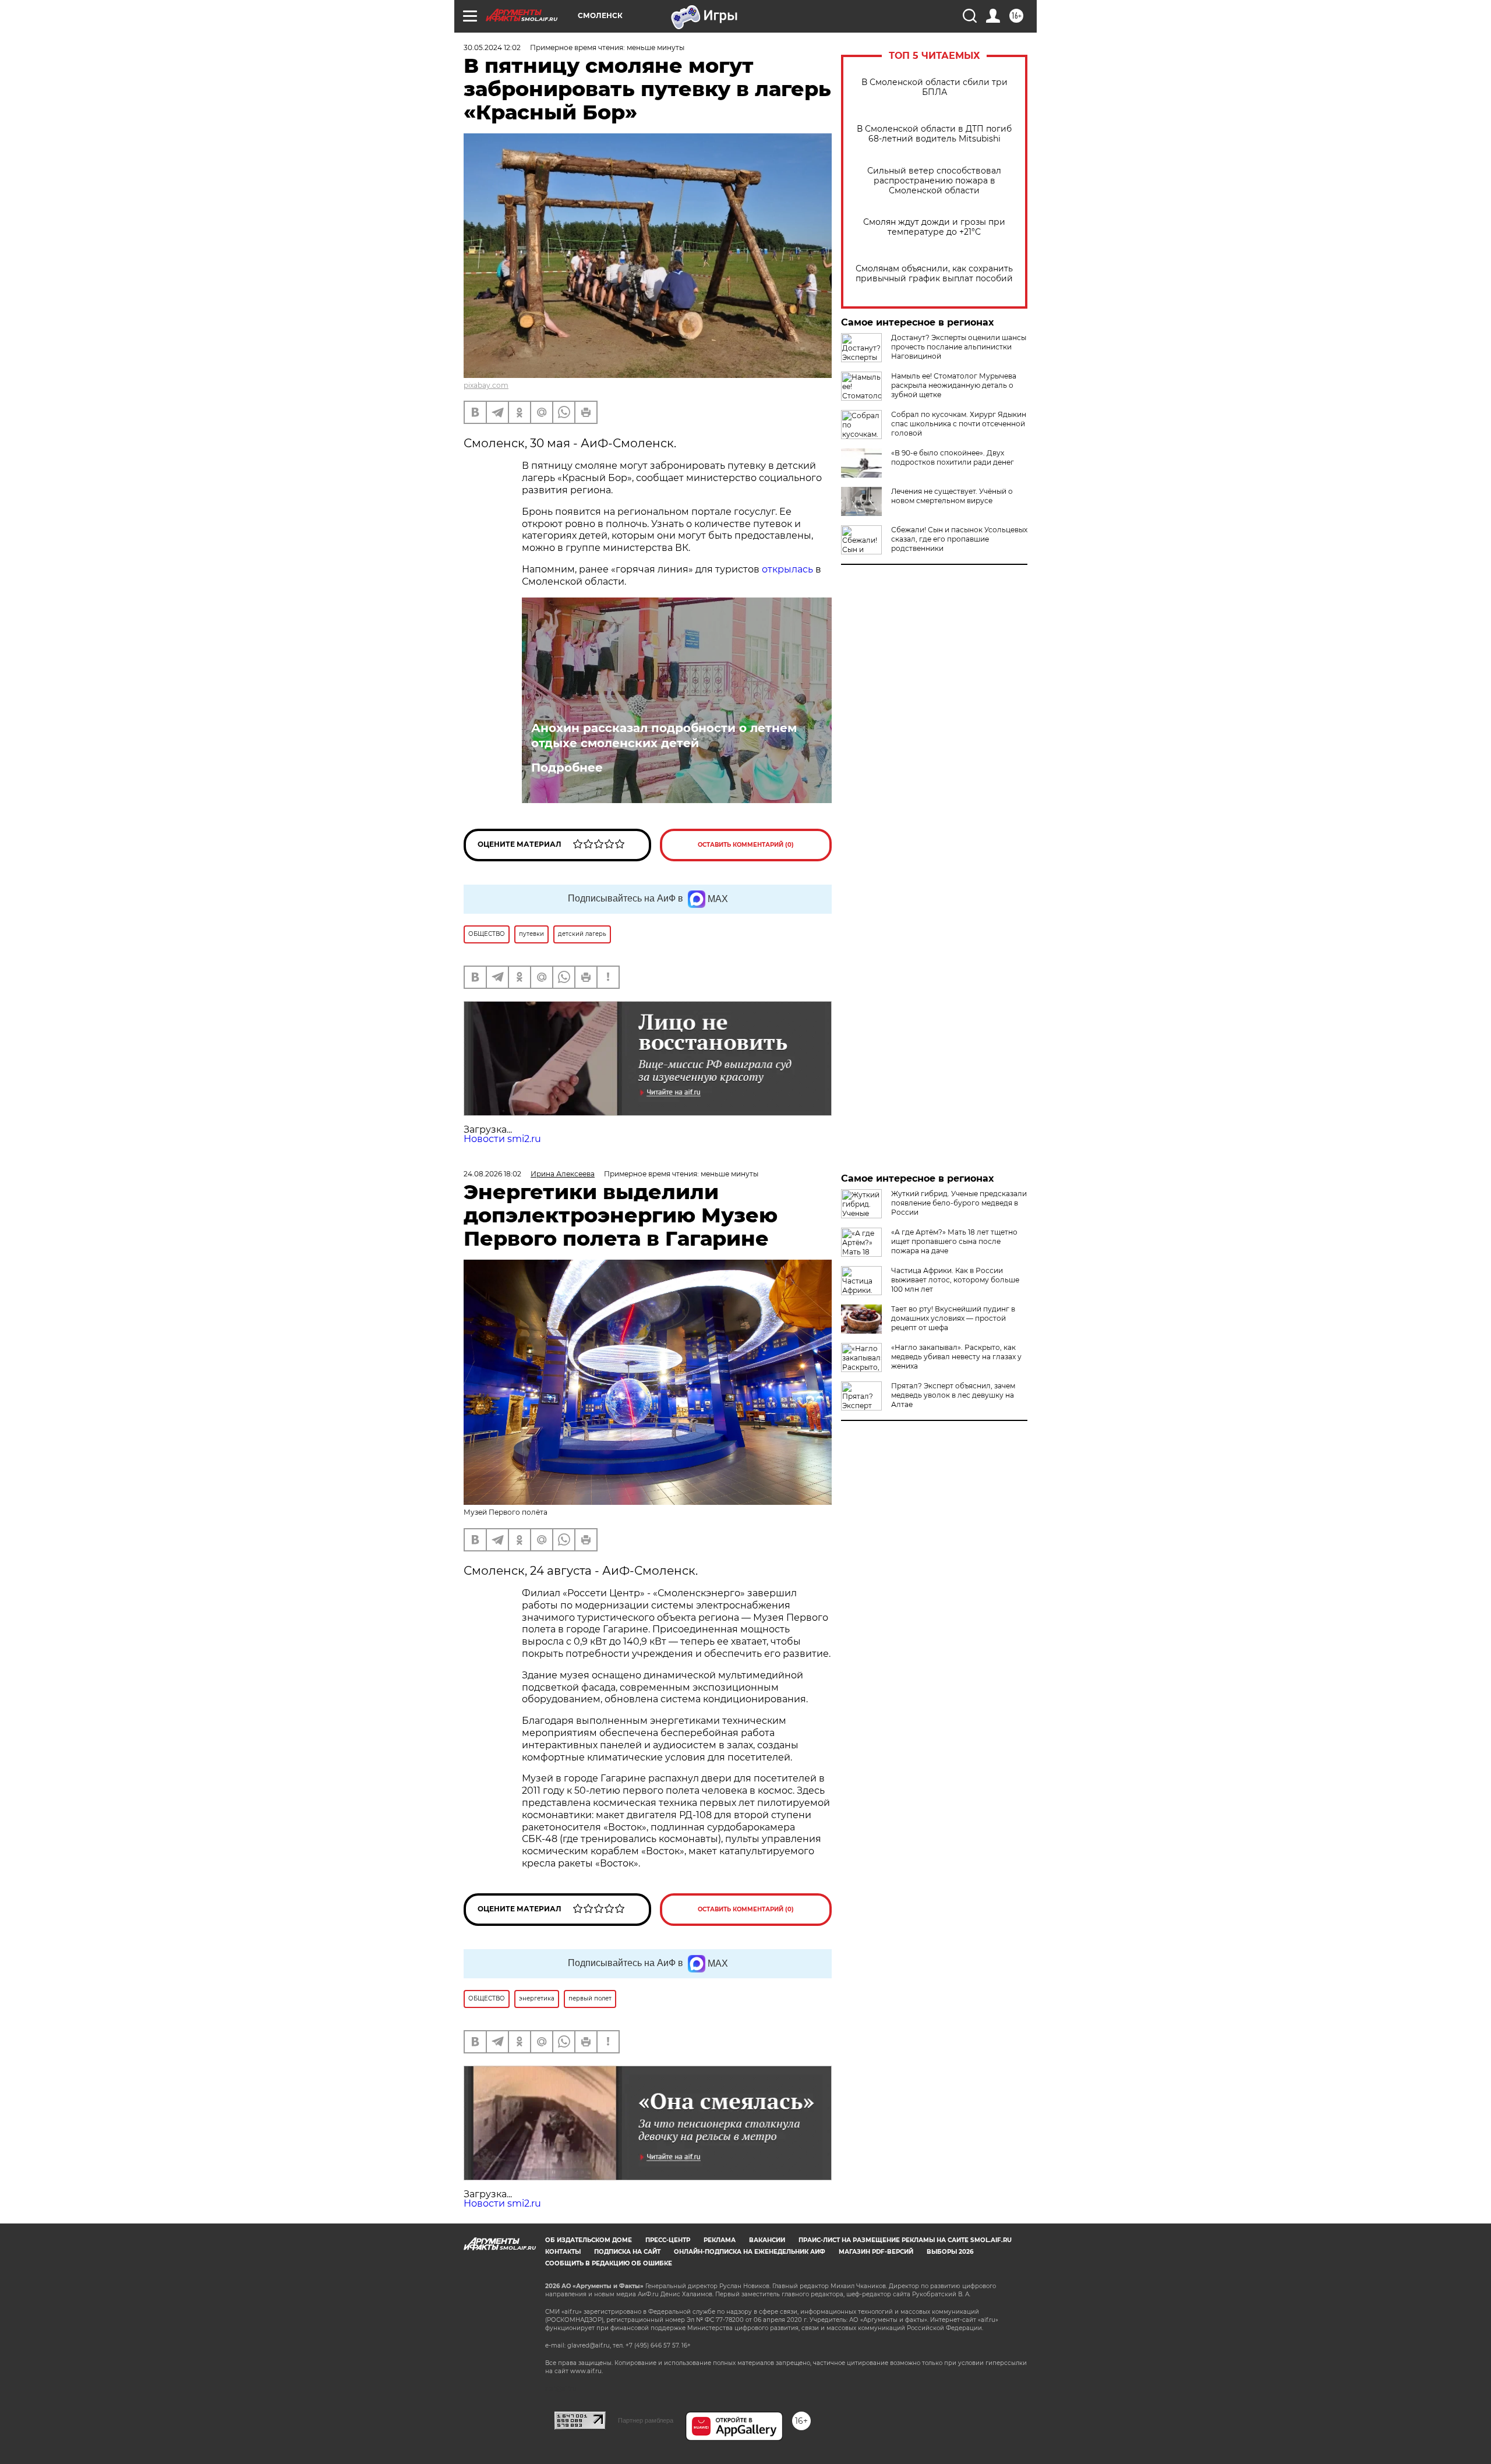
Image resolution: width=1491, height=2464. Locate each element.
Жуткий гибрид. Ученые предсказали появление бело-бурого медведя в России (959, 1203)
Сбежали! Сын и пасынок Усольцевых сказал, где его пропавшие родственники (959, 539)
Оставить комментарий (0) (746, 845)
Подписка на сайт (627, 2252)
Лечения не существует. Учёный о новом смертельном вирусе (952, 496)
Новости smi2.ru (502, 1139)
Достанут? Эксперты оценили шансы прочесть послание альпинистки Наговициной (959, 347)
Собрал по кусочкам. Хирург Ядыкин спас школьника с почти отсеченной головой (959, 424)
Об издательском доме (589, 2240)
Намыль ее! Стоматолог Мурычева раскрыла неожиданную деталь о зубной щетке (954, 385)
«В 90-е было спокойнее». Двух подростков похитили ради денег (953, 457)
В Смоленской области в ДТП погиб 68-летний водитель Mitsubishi (934, 134)
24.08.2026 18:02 (492, 1174)
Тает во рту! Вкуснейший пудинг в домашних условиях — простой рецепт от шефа (953, 1318)
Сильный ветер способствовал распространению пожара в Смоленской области (934, 181)
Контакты (563, 2252)
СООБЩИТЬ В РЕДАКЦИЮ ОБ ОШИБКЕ (609, 2263)
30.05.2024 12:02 (492, 47)
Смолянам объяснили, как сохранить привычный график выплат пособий (934, 274)
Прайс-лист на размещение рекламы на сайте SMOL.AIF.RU (905, 2240)
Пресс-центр (668, 2240)
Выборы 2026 (950, 2252)
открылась (787, 569)
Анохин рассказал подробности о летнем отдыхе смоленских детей (664, 736)
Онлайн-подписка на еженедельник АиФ (750, 2252)
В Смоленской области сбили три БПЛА (934, 87)
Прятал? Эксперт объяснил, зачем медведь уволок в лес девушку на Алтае (953, 1395)
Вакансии (767, 2240)
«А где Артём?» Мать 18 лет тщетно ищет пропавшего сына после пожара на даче (954, 1241)
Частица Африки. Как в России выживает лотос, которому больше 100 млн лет (955, 1280)
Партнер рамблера (646, 2420)
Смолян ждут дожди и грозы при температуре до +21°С (934, 227)
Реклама (720, 2240)
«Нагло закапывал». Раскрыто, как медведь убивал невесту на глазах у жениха (956, 1357)
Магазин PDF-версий (876, 2252)
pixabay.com (486, 385)
